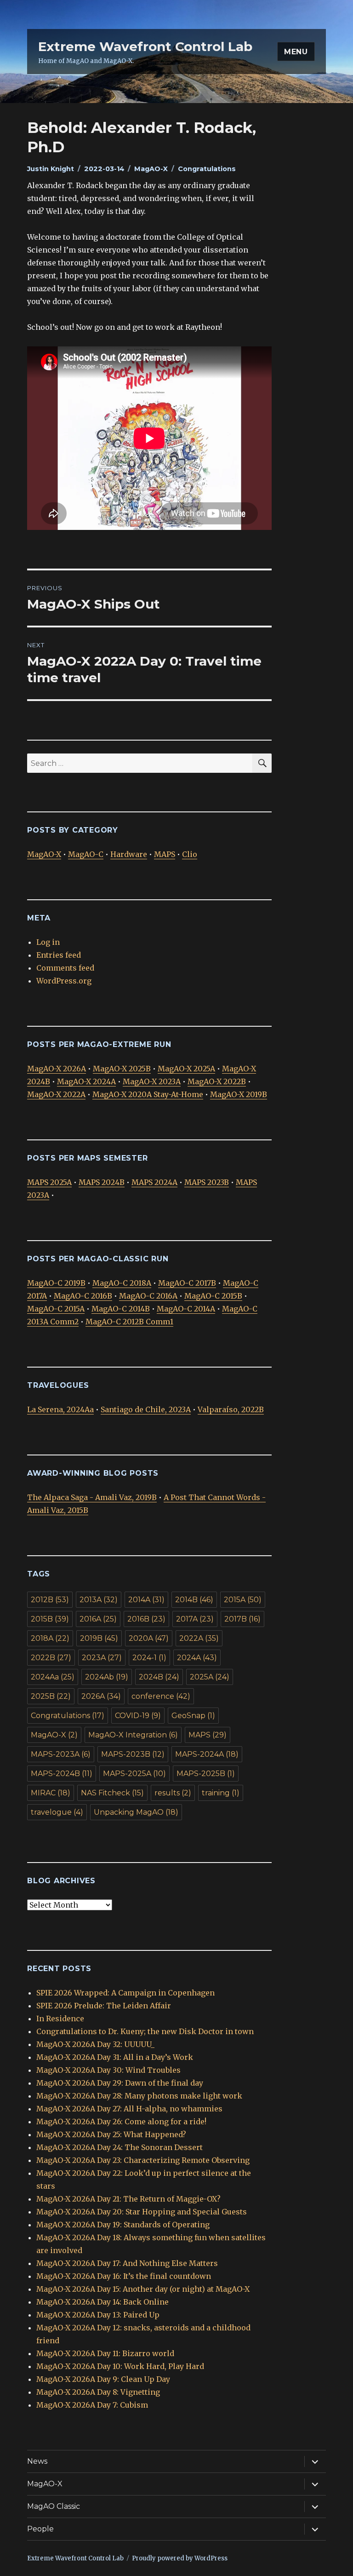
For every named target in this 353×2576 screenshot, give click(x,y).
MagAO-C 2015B (213, 1296)
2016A (98, 1619)
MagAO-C (86, 854)
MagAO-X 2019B (239, 1094)
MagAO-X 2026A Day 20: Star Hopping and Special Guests (142, 2212)
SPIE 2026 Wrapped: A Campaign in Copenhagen (125, 1993)
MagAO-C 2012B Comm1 (129, 1322)
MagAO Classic (54, 2506)
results (173, 1793)
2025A (210, 1677)
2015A (243, 1600)
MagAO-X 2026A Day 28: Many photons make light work (139, 2096)
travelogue (57, 1812)
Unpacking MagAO (136, 1812)
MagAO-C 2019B (56, 1283)
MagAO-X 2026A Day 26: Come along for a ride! (121, 2122)
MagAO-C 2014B (121, 1309)
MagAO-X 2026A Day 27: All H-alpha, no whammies (129, 2109)
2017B (242, 1619)
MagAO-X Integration (133, 1735)
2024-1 (149, 1658)
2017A (195, 1619)
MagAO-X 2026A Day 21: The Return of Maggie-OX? (128, 2199)
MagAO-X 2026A (57, 1069)
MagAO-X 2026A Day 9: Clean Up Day (103, 2379)
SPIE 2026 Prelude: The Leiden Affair (104, 2006)
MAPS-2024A (207, 1754)
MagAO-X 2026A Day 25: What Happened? (111, 2134)
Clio (190, 854)
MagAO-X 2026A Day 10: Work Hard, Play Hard (120, 2366)
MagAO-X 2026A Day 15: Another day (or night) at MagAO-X (143, 2289)
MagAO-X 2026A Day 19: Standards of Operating (123, 2225)
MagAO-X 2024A (86, 1081)
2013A (99, 1600)
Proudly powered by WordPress (180, 2558)
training (221, 1793)
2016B (146, 1619)
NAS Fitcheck (112, 1793)
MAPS (165, 854)
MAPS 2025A (49, 1182)
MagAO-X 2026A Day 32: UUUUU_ (95, 2044)
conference (161, 1696)
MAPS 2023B (207, 1182)
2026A (101, 1696)
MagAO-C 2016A (148, 1296)
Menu (296, 52)
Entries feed (59, 955)
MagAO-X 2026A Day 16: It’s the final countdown (124, 2276)
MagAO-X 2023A (152, 1081)
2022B (51, 1658)
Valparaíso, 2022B (231, 1409)
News (37, 2461)
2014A (146, 1600)
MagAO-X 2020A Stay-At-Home (148, 1094)
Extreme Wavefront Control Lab (145, 46)
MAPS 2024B (102, 1182)
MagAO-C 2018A (122, 1283)
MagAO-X (151, 169)
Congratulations (207, 169)
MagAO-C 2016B (83, 1296)
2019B (99, 1638)
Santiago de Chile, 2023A (146, 1409)
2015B (50, 1619)
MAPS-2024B (62, 1774)
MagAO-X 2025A (186, 1069)
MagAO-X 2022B (217, 1081)
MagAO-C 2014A (186, 1309)
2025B (51, 1696)
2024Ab (107, 1677)
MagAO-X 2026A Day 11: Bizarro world (105, 2353)
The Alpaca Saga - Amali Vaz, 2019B (92, 1497)
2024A (197, 1658)
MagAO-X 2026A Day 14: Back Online (102, 2302)
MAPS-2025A (134, 1774)
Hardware (129, 854)
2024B (159, 1677)
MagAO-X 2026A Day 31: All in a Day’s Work (115, 2057)
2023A (102, 1658)
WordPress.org (64, 981)
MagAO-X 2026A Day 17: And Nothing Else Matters (127, 2263)
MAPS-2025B (206, 1774)
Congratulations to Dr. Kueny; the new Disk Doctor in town (145, 2031)
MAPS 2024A (154, 1182)
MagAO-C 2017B (187, 1283)
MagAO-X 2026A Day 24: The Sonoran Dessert (120, 2147)
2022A (199, 1638)
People (40, 2529)
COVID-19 (138, 1716)
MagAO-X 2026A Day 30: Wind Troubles (108, 2070)
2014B (194, 1600)
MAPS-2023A (61, 1754)
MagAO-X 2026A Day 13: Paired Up (98, 2315)
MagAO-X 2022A (56, 1094)
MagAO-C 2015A (56, 1309)
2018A (50, 1638)
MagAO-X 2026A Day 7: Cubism (92, 2405)
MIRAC (51, 1793)
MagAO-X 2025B (122, 1069)
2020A (149, 1638)
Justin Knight (51, 169)
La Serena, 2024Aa (60, 1409)
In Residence (60, 2018)
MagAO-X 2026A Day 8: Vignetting (98, 2392)
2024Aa (53, 1677)
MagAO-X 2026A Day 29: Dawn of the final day (120, 2083)
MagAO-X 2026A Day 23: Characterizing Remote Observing (143, 2160)
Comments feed (65, 968)
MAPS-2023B (133, 1754)
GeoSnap (193, 1716)
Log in (48, 942)
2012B (50, 1600)
